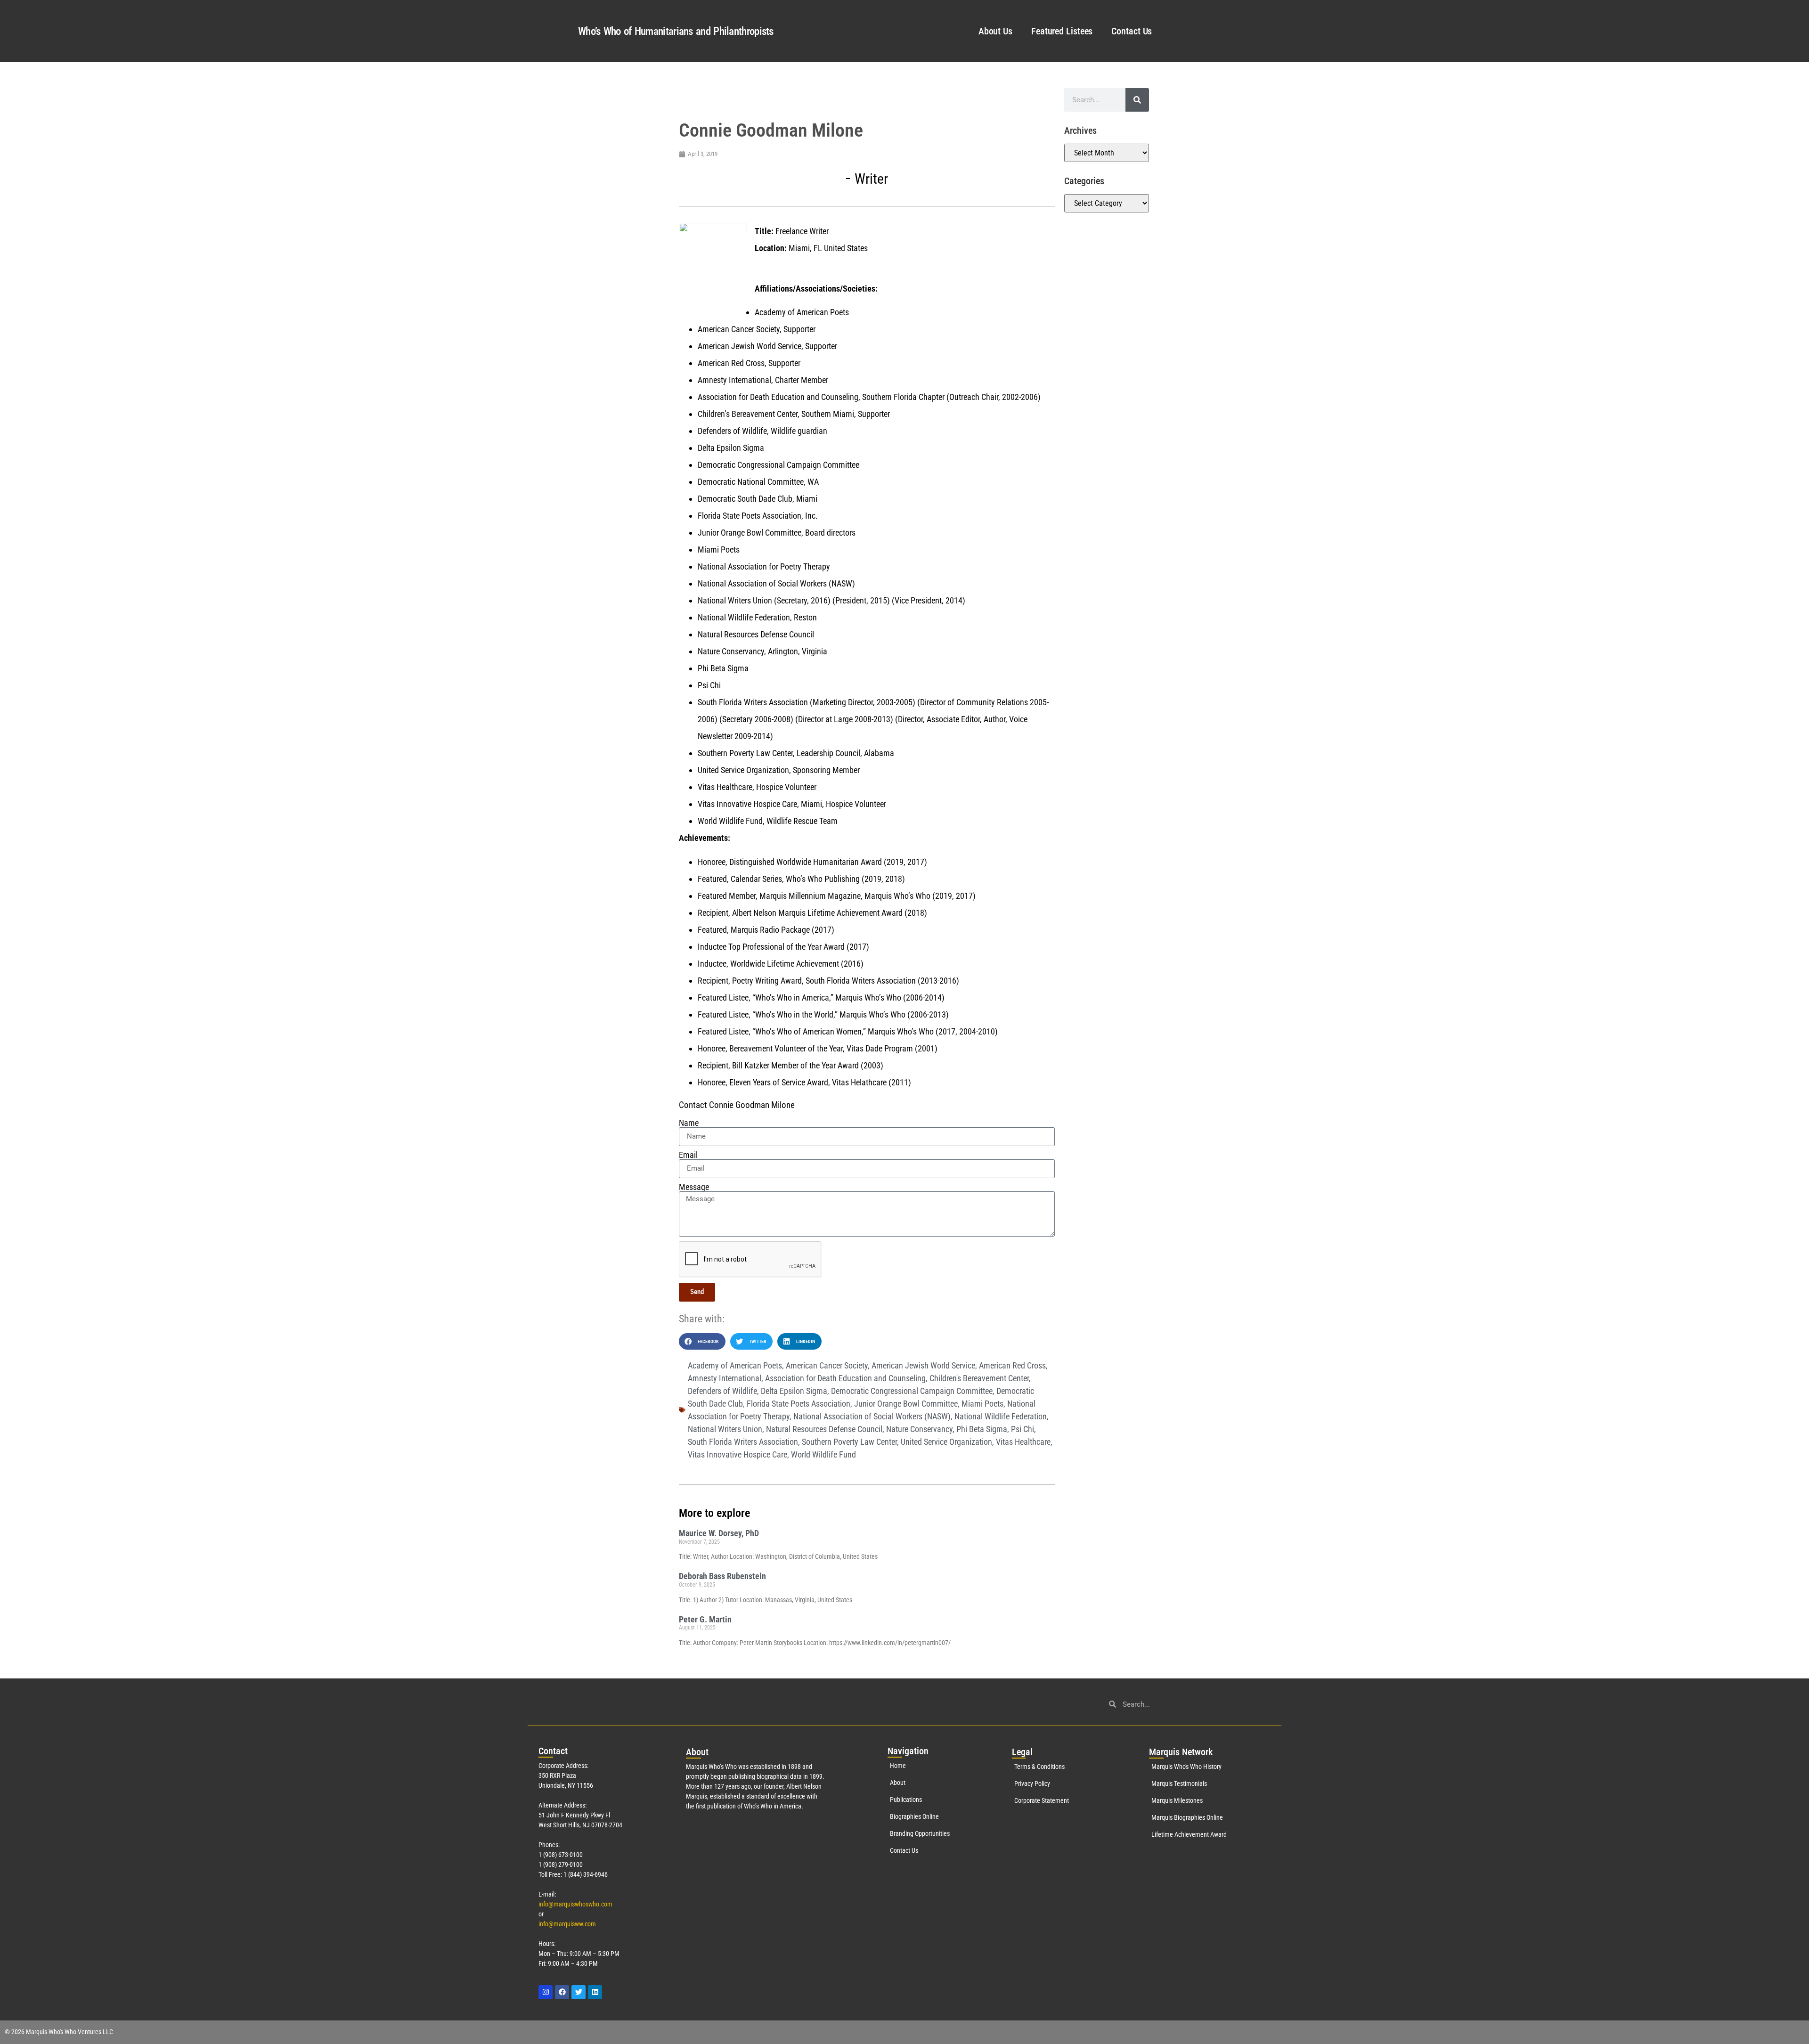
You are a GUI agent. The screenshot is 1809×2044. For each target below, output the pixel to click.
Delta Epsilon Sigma (794, 1391)
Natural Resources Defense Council (824, 1429)
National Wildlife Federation (1001, 1416)
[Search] (1137, 100)
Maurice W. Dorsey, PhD (719, 1533)
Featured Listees (1062, 31)
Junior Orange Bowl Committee (906, 1404)
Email (688, 1155)
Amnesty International (725, 1378)
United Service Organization (946, 1442)
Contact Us (1132, 31)
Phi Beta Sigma (982, 1429)
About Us (995, 31)
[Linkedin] (595, 1992)
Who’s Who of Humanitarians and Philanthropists (676, 31)
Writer (871, 179)
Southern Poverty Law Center (849, 1442)
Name (689, 1123)
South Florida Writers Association (743, 1442)
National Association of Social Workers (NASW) (872, 1416)
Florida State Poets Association (799, 1404)
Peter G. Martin (705, 1619)
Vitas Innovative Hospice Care (737, 1454)
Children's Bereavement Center (979, 1378)
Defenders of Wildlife (722, 1391)
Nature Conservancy (919, 1429)
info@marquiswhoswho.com (575, 1904)
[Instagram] (546, 1992)
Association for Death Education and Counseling (845, 1378)
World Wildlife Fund (823, 1454)
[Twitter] (579, 1992)
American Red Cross (1012, 1365)
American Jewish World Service (923, 1365)
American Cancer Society (827, 1365)
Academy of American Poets (735, 1365)
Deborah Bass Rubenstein (722, 1576)
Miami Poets (982, 1404)
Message (694, 1187)
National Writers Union (725, 1429)
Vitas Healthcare (1023, 1442)
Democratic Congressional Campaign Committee (912, 1391)
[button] (702, 1341)
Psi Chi (1023, 1429)
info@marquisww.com (567, 1924)
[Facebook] (562, 1992)
